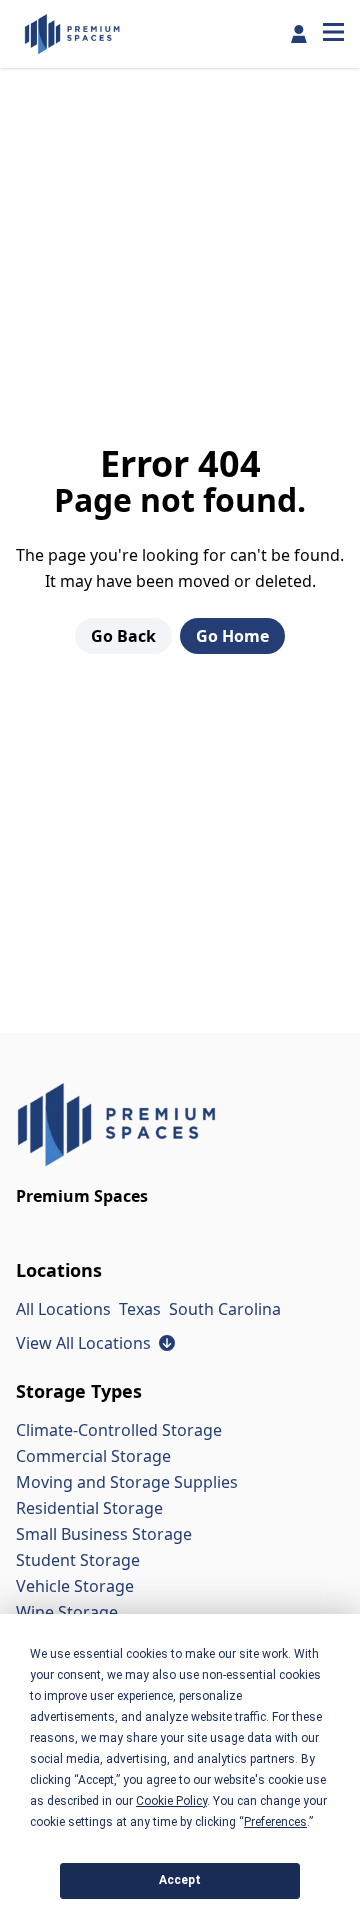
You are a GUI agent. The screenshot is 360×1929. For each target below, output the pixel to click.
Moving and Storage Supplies (127, 1482)
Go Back (123, 636)
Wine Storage (67, 1612)
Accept (180, 1880)
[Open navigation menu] (333, 34)
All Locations (63, 1309)
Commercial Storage (93, 1456)
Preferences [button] (275, 1822)
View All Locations (95, 1343)
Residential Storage (89, 1508)
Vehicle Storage (75, 1586)
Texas (140, 1309)
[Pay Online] (299, 34)
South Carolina (225, 1309)
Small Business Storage (104, 1534)
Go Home (232, 636)
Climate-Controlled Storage (119, 1430)
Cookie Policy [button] (171, 1801)
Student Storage (78, 1560)
